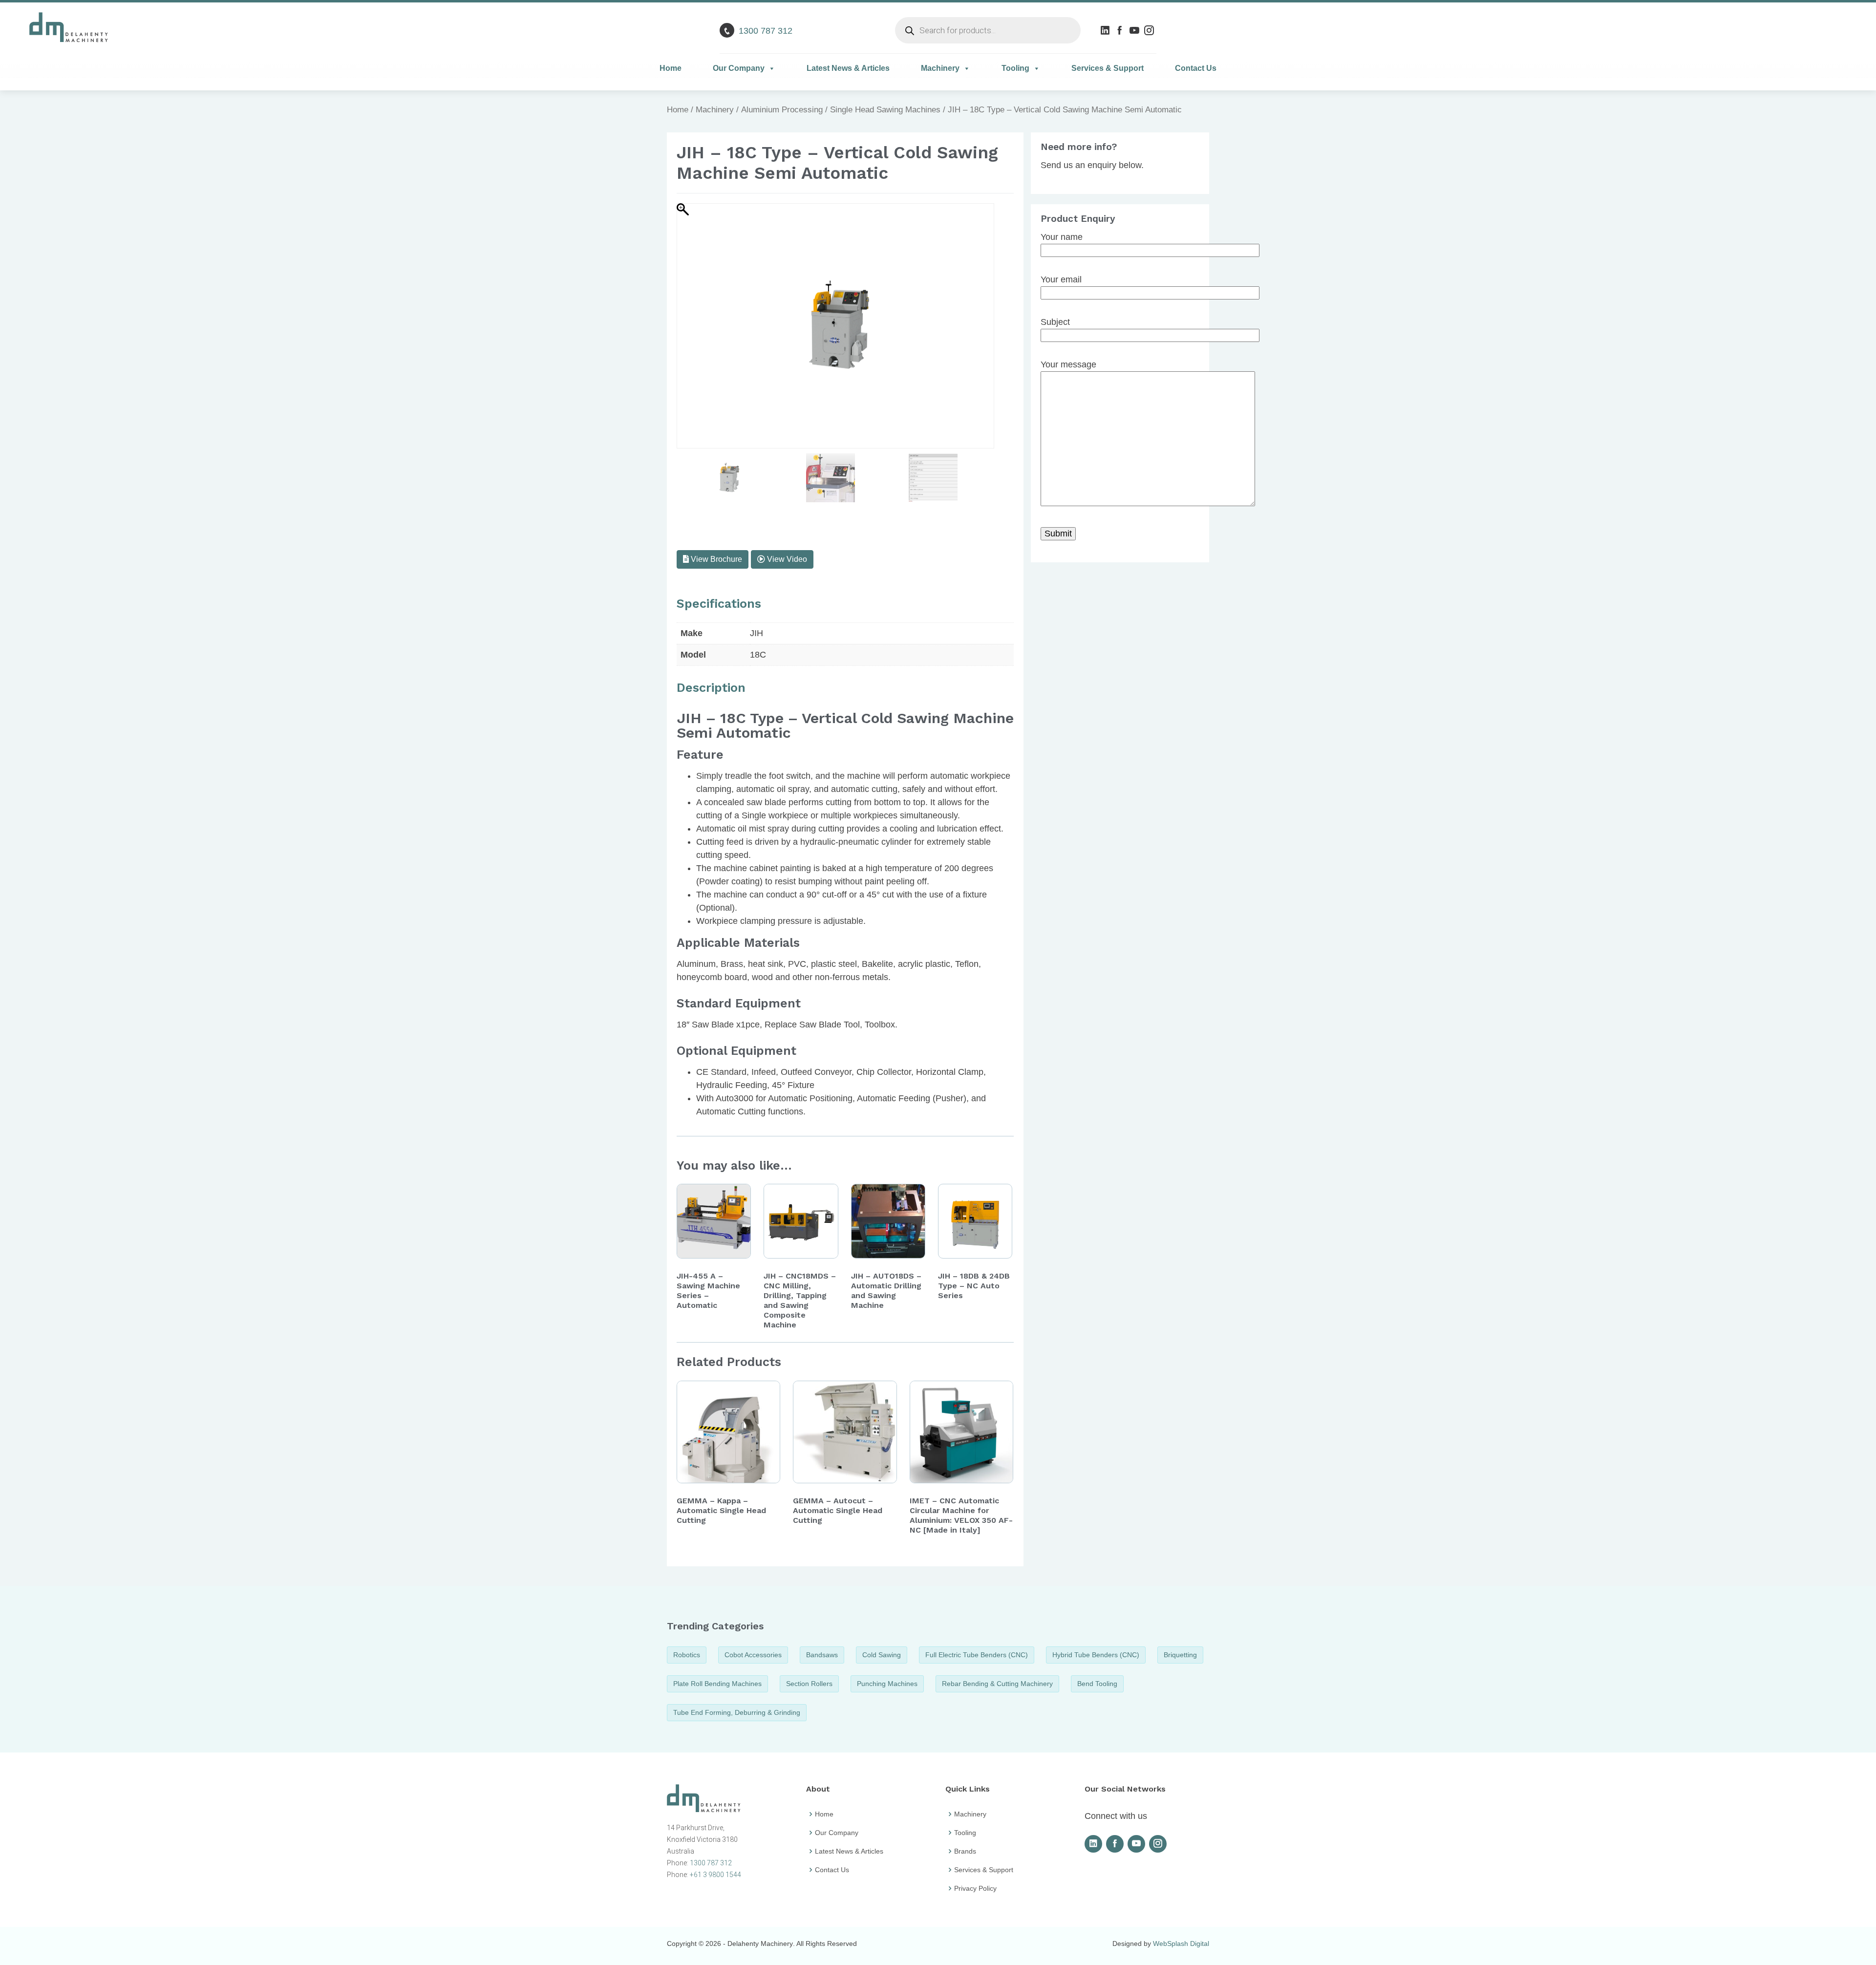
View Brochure (715, 559)
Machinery (940, 68)
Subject (1055, 322)
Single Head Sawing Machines (885, 110)
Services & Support (1108, 68)
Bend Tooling (1097, 1684)
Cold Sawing (882, 1655)
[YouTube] (1136, 30)
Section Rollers (809, 1684)
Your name (1062, 237)
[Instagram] (1150, 30)
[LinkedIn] (1106, 30)
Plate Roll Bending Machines (717, 1684)
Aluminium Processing (782, 110)
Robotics (687, 1655)
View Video (786, 559)
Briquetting (1180, 1655)
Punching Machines (887, 1684)
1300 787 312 (766, 31)
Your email (1061, 279)
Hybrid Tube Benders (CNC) (1096, 1655)
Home (671, 68)
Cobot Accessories (753, 1655)
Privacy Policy (975, 1888)
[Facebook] (1121, 30)
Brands (965, 1851)
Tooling (1015, 68)
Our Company (739, 68)
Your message (1068, 364)
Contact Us (1196, 68)
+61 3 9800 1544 (715, 1875)
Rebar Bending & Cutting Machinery (997, 1684)
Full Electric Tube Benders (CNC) (977, 1655)
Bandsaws (822, 1655)
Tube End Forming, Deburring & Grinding (737, 1712)
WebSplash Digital (1181, 1944)
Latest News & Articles (848, 68)
